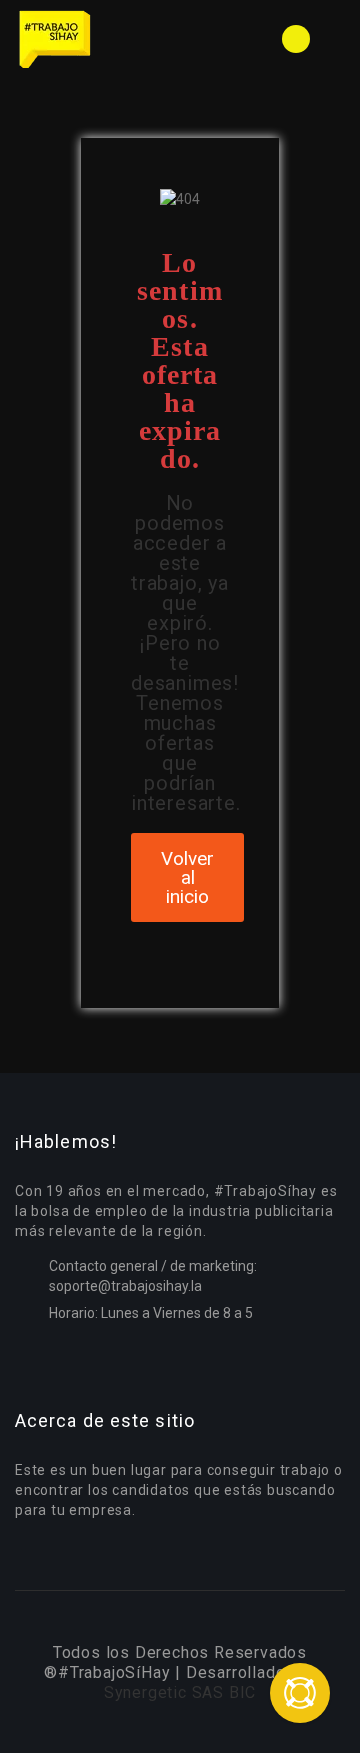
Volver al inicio (187, 877)
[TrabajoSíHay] (97, 39)
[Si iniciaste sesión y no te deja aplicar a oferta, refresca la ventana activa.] (300, 1693)
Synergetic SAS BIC (180, 1692)
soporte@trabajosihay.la (125, 1286)
